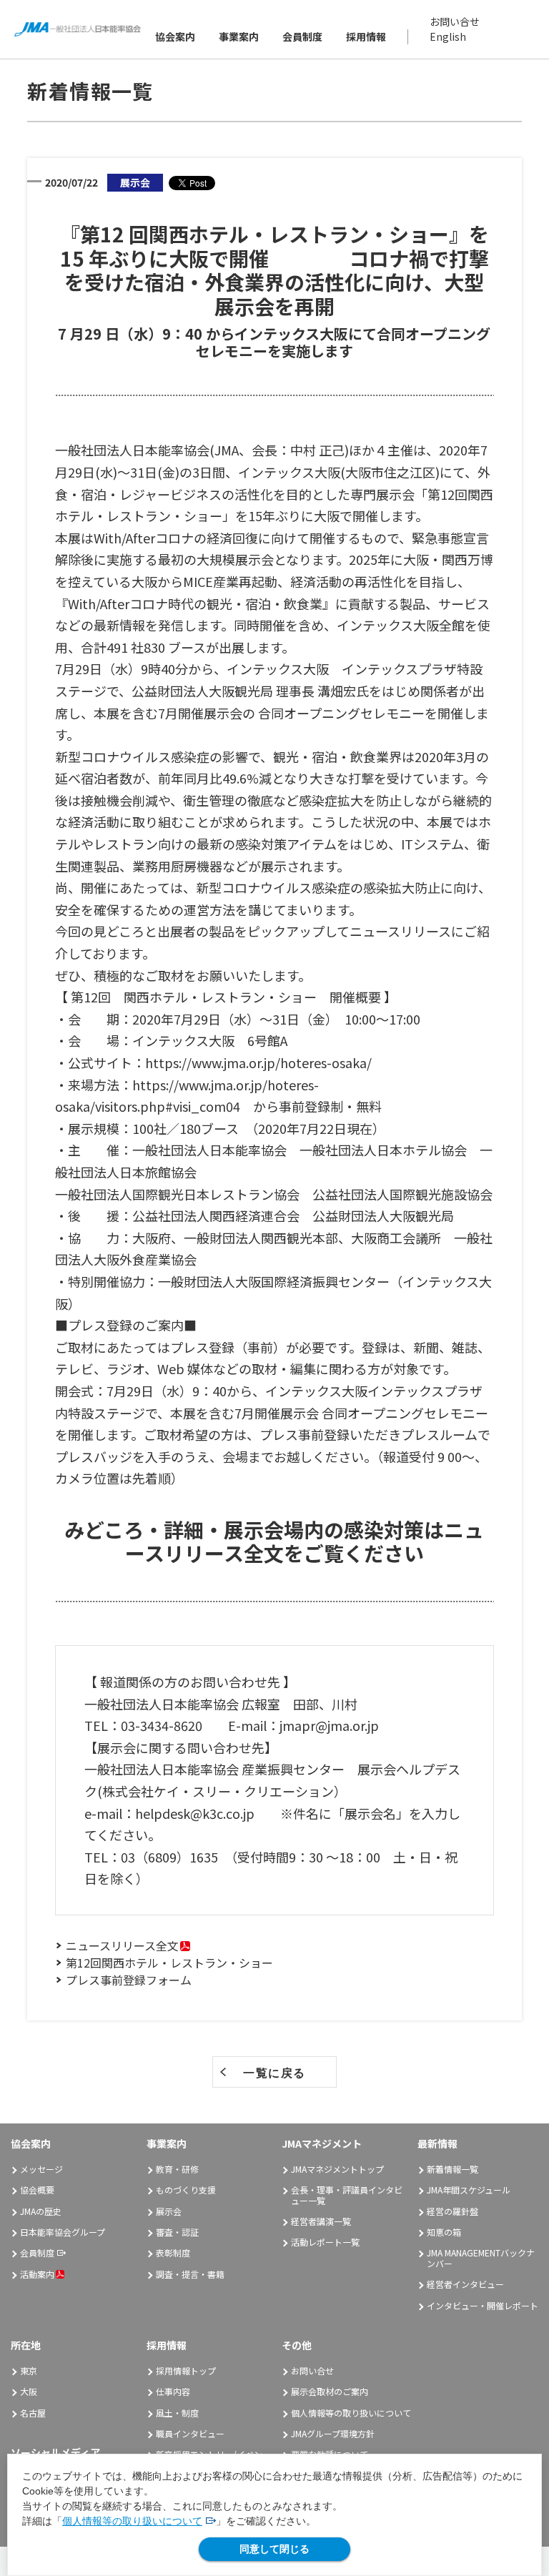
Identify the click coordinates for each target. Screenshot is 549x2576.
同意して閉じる (274, 2549)
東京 (29, 2370)
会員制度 (302, 36)
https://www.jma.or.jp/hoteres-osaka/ (258, 1062)
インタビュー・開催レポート (483, 2305)
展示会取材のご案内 (330, 2391)
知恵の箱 (444, 2232)
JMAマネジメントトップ (337, 2169)
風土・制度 (177, 2413)
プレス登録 (202, 1347)
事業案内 (239, 36)
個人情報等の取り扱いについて (132, 2521)
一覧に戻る (274, 2073)
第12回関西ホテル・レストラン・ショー (169, 1963)
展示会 (169, 2211)
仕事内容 (173, 2391)
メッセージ (41, 2169)
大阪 (29, 2391)
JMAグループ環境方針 (333, 2433)
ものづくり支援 (186, 2190)
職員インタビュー (190, 2433)
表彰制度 (173, 2252)
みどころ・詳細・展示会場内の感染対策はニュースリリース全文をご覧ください (274, 1541)
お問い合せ (455, 21)
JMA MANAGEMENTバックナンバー (481, 2257)
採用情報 (366, 36)
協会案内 (175, 36)
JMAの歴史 (41, 2211)
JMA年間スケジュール (469, 2190)
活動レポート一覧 (325, 2242)
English (448, 36)
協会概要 (37, 2190)
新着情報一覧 (452, 2169)
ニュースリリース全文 (122, 1945)
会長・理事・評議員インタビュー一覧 (347, 2195)
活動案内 (37, 2274)
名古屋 (33, 2413)
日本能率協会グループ (63, 2232)
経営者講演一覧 (321, 2221)
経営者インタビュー (465, 2284)
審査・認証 (177, 2232)
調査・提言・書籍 (190, 2274)
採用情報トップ (186, 2370)
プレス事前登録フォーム (129, 1980)
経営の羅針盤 (452, 2211)
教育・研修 (177, 2169)
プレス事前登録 (305, 1434)
